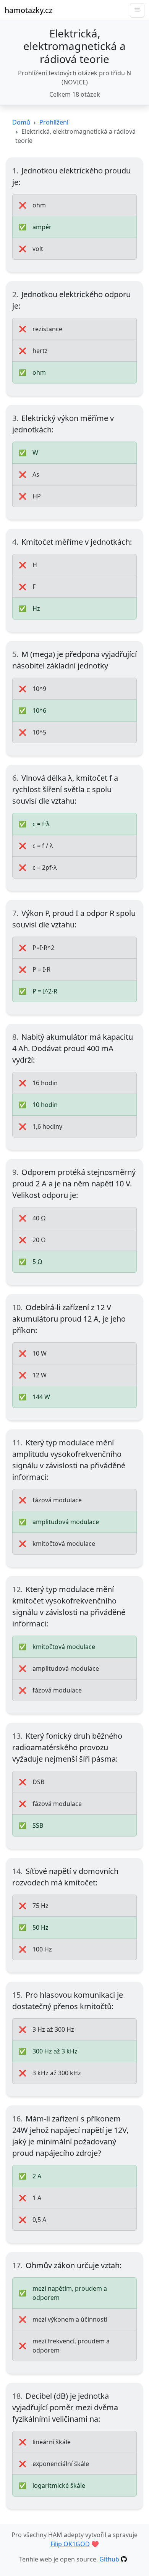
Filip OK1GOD (70, 2544)
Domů (21, 122)
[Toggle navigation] (137, 10)
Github (109, 2559)
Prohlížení (54, 122)
